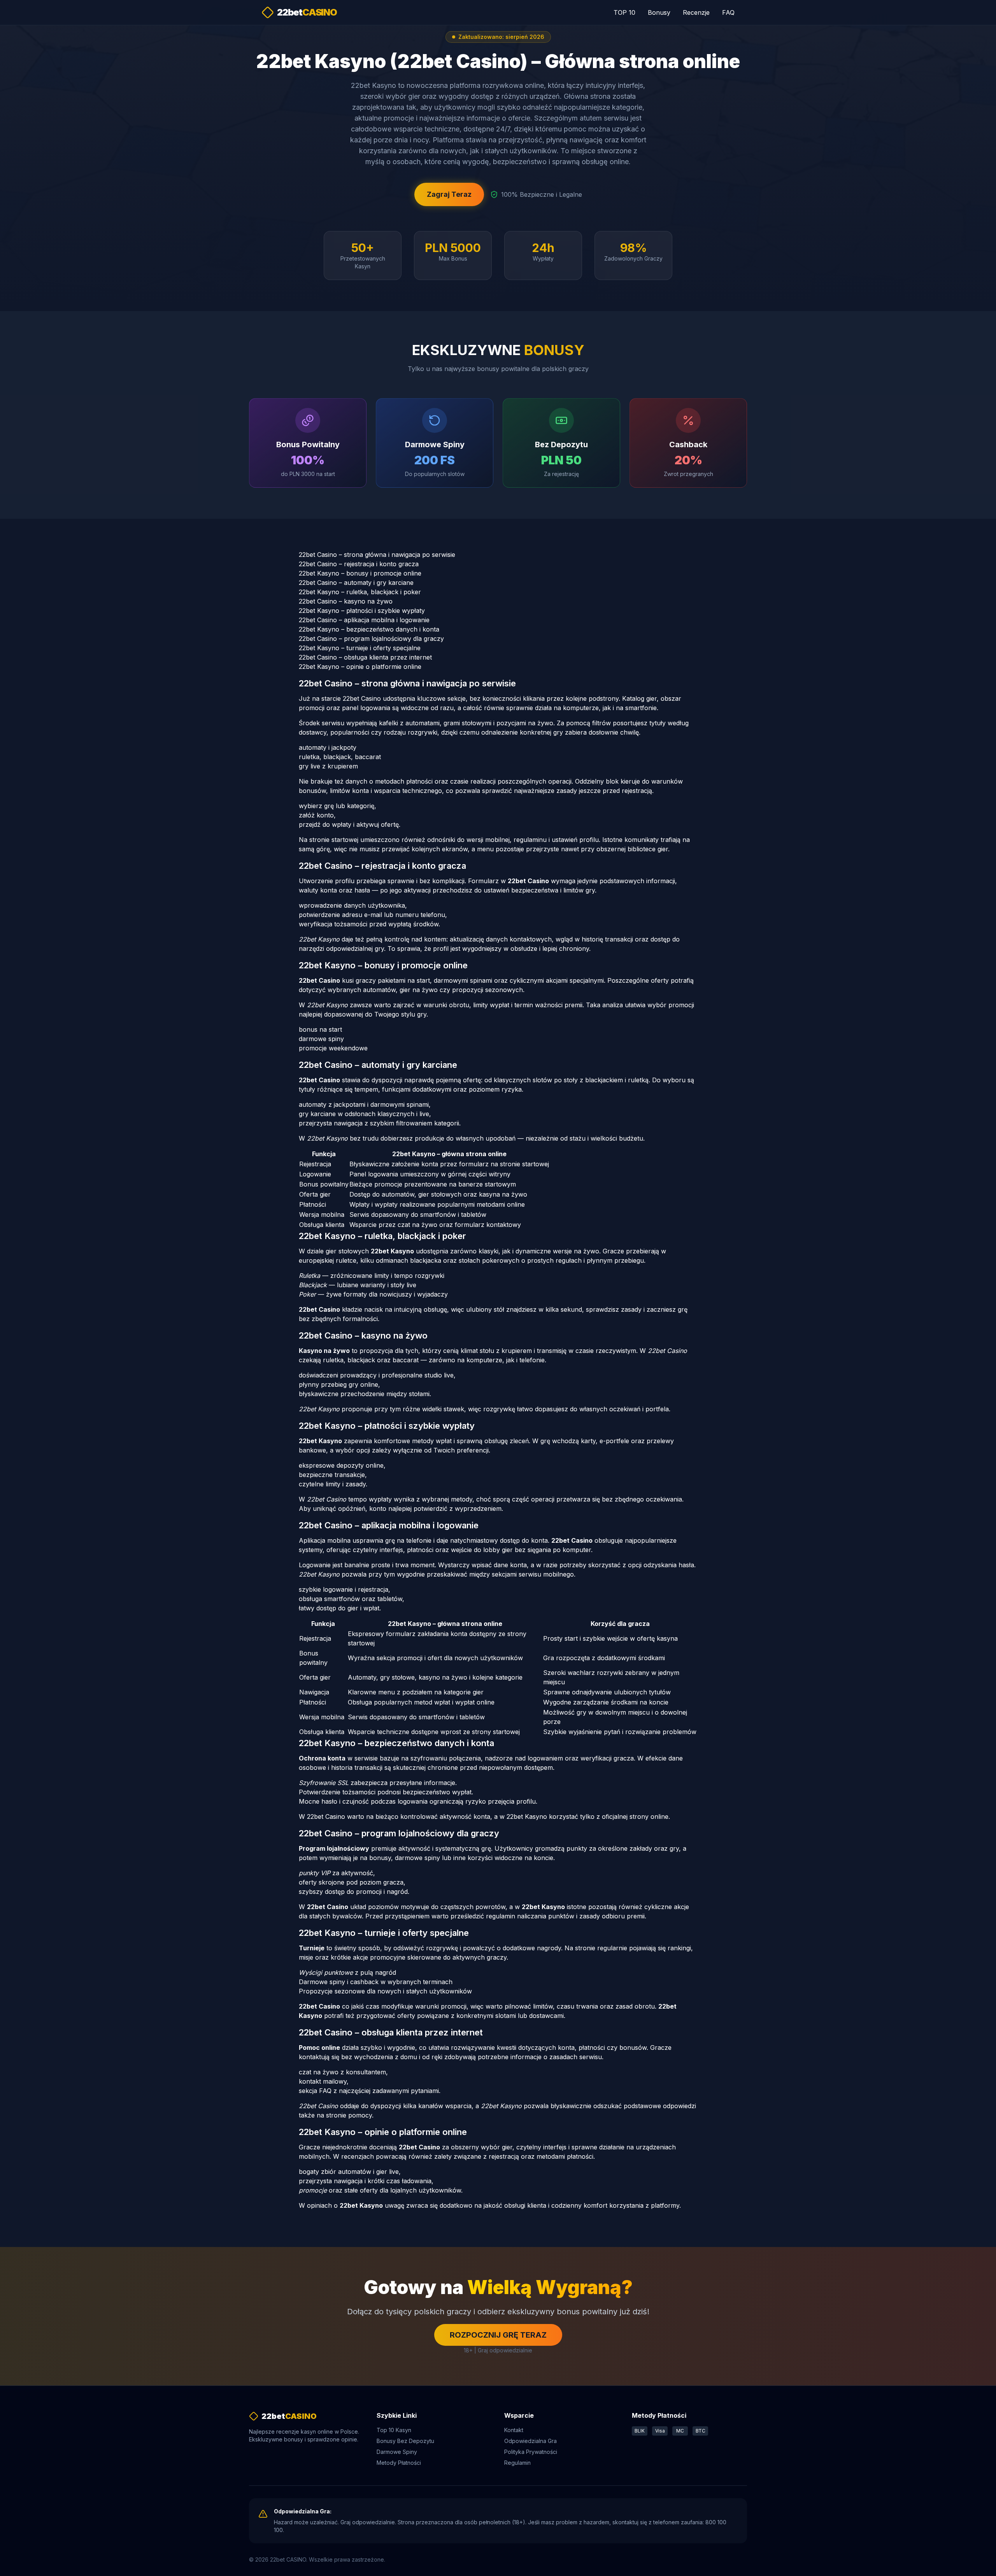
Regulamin (517, 2463)
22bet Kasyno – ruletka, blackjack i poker (360, 592)
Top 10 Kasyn (394, 2430)
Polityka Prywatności (531, 2452)
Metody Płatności (399, 2463)
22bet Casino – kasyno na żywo (346, 601)
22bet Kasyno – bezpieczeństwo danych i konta (369, 629)
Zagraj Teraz (449, 194)
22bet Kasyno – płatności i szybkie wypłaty (362, 611)
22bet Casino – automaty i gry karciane (356, 583)
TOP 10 (624, 12)
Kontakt (514, 2430)
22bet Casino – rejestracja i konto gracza (359, 564)
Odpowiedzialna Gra (530, 2441)
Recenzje (696, 12)
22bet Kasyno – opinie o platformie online (360, 667)
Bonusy (659, 12)
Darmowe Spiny (397, 2452)
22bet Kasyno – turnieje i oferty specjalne (360, 648)
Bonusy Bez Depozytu (405, 2441)
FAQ (728, 12)
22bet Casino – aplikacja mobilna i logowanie (364, 620)
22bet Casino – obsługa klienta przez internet (365, 657)
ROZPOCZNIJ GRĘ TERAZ (498, 2335)
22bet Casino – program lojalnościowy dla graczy (371, 639)
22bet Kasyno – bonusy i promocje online (360, 573)
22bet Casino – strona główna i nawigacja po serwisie (377, 555)
